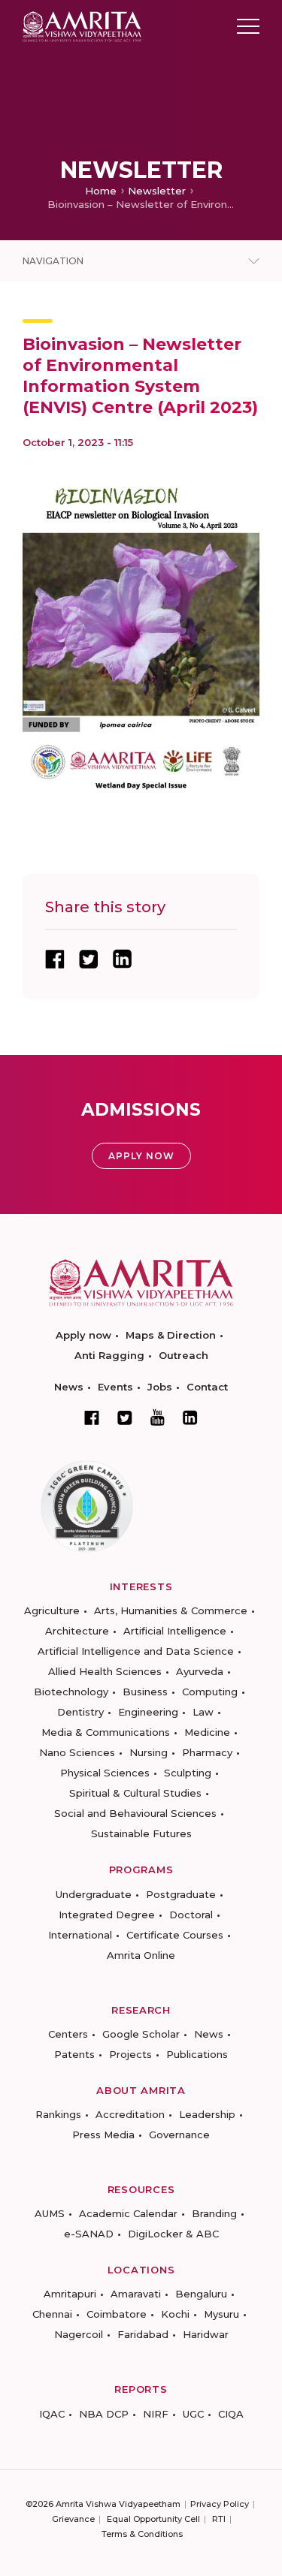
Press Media (103, 2135)
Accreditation (130, 2114)
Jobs (160, 1387)
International (80, 1935)
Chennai (52, 2314)
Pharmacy (207, 1752)
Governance (179, 2135)
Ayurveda (200, 1671)
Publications (197, 2054)
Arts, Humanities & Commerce (171, 1610)
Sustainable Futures (141, 1833)
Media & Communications (106, 1732)
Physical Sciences (105, 1773)
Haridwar (206, 2334)
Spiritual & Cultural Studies (135, 1793)
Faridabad (143, 2334)
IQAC (52, 2414)
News (69, 1387)
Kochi (175, 2314)
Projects (130, 2054)
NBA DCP (104, 2414)
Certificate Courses (175, 1935)
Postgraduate (181, 1894)
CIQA (231, 2414)
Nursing (149, 1752)
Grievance (73, 2519)
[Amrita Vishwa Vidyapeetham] (82, 25)
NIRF (156, 2414)
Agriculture (52, 1610)
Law (203, 1712)
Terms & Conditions (142, 2534)
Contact (207, 1387)
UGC (193, 2414)
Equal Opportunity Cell (153, 2519)
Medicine (207, 1732)
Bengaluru (201, 2294)
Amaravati (136, 2294)
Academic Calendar (128, 2213)
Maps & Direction (171, 1335)
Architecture (77, 1631)
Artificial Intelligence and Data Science (136, 1651)
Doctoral (191, 1915)
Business (145, 1692)
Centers (68, 2034)
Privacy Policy (220, 2504)
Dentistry (80, 1712)
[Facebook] (92, 1418)
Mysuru (221, 2314)
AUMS (50, 2213)
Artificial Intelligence (175, 1631)
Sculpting (188, 1773)
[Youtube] (158, 1417)
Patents (74, 2054)
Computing (210, 1692)
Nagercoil (79, 2334)
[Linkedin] (190, 1418)
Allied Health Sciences (105, 1671)
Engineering (148, 1712)
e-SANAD (89, 2234)
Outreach (183, 1355)
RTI (219, 2519)
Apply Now (141, 1156)
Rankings (58, 2114)
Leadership (207, 2114)
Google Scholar (141, 2034)
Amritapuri (70, 2294)
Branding (214, 2213)
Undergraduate (94, 1894)
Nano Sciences (77, 1752)
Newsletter (157, 191)
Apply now (83, 1335)
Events (115, 1387)
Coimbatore (117, 2314)
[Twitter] (125, 1418)
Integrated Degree (107, 1915)
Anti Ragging (109, 1355)
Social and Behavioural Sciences (135, 1813)
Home (101, 191)
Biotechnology (71, 1692)
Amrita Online (141, 1955)
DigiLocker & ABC (173, 2234)
